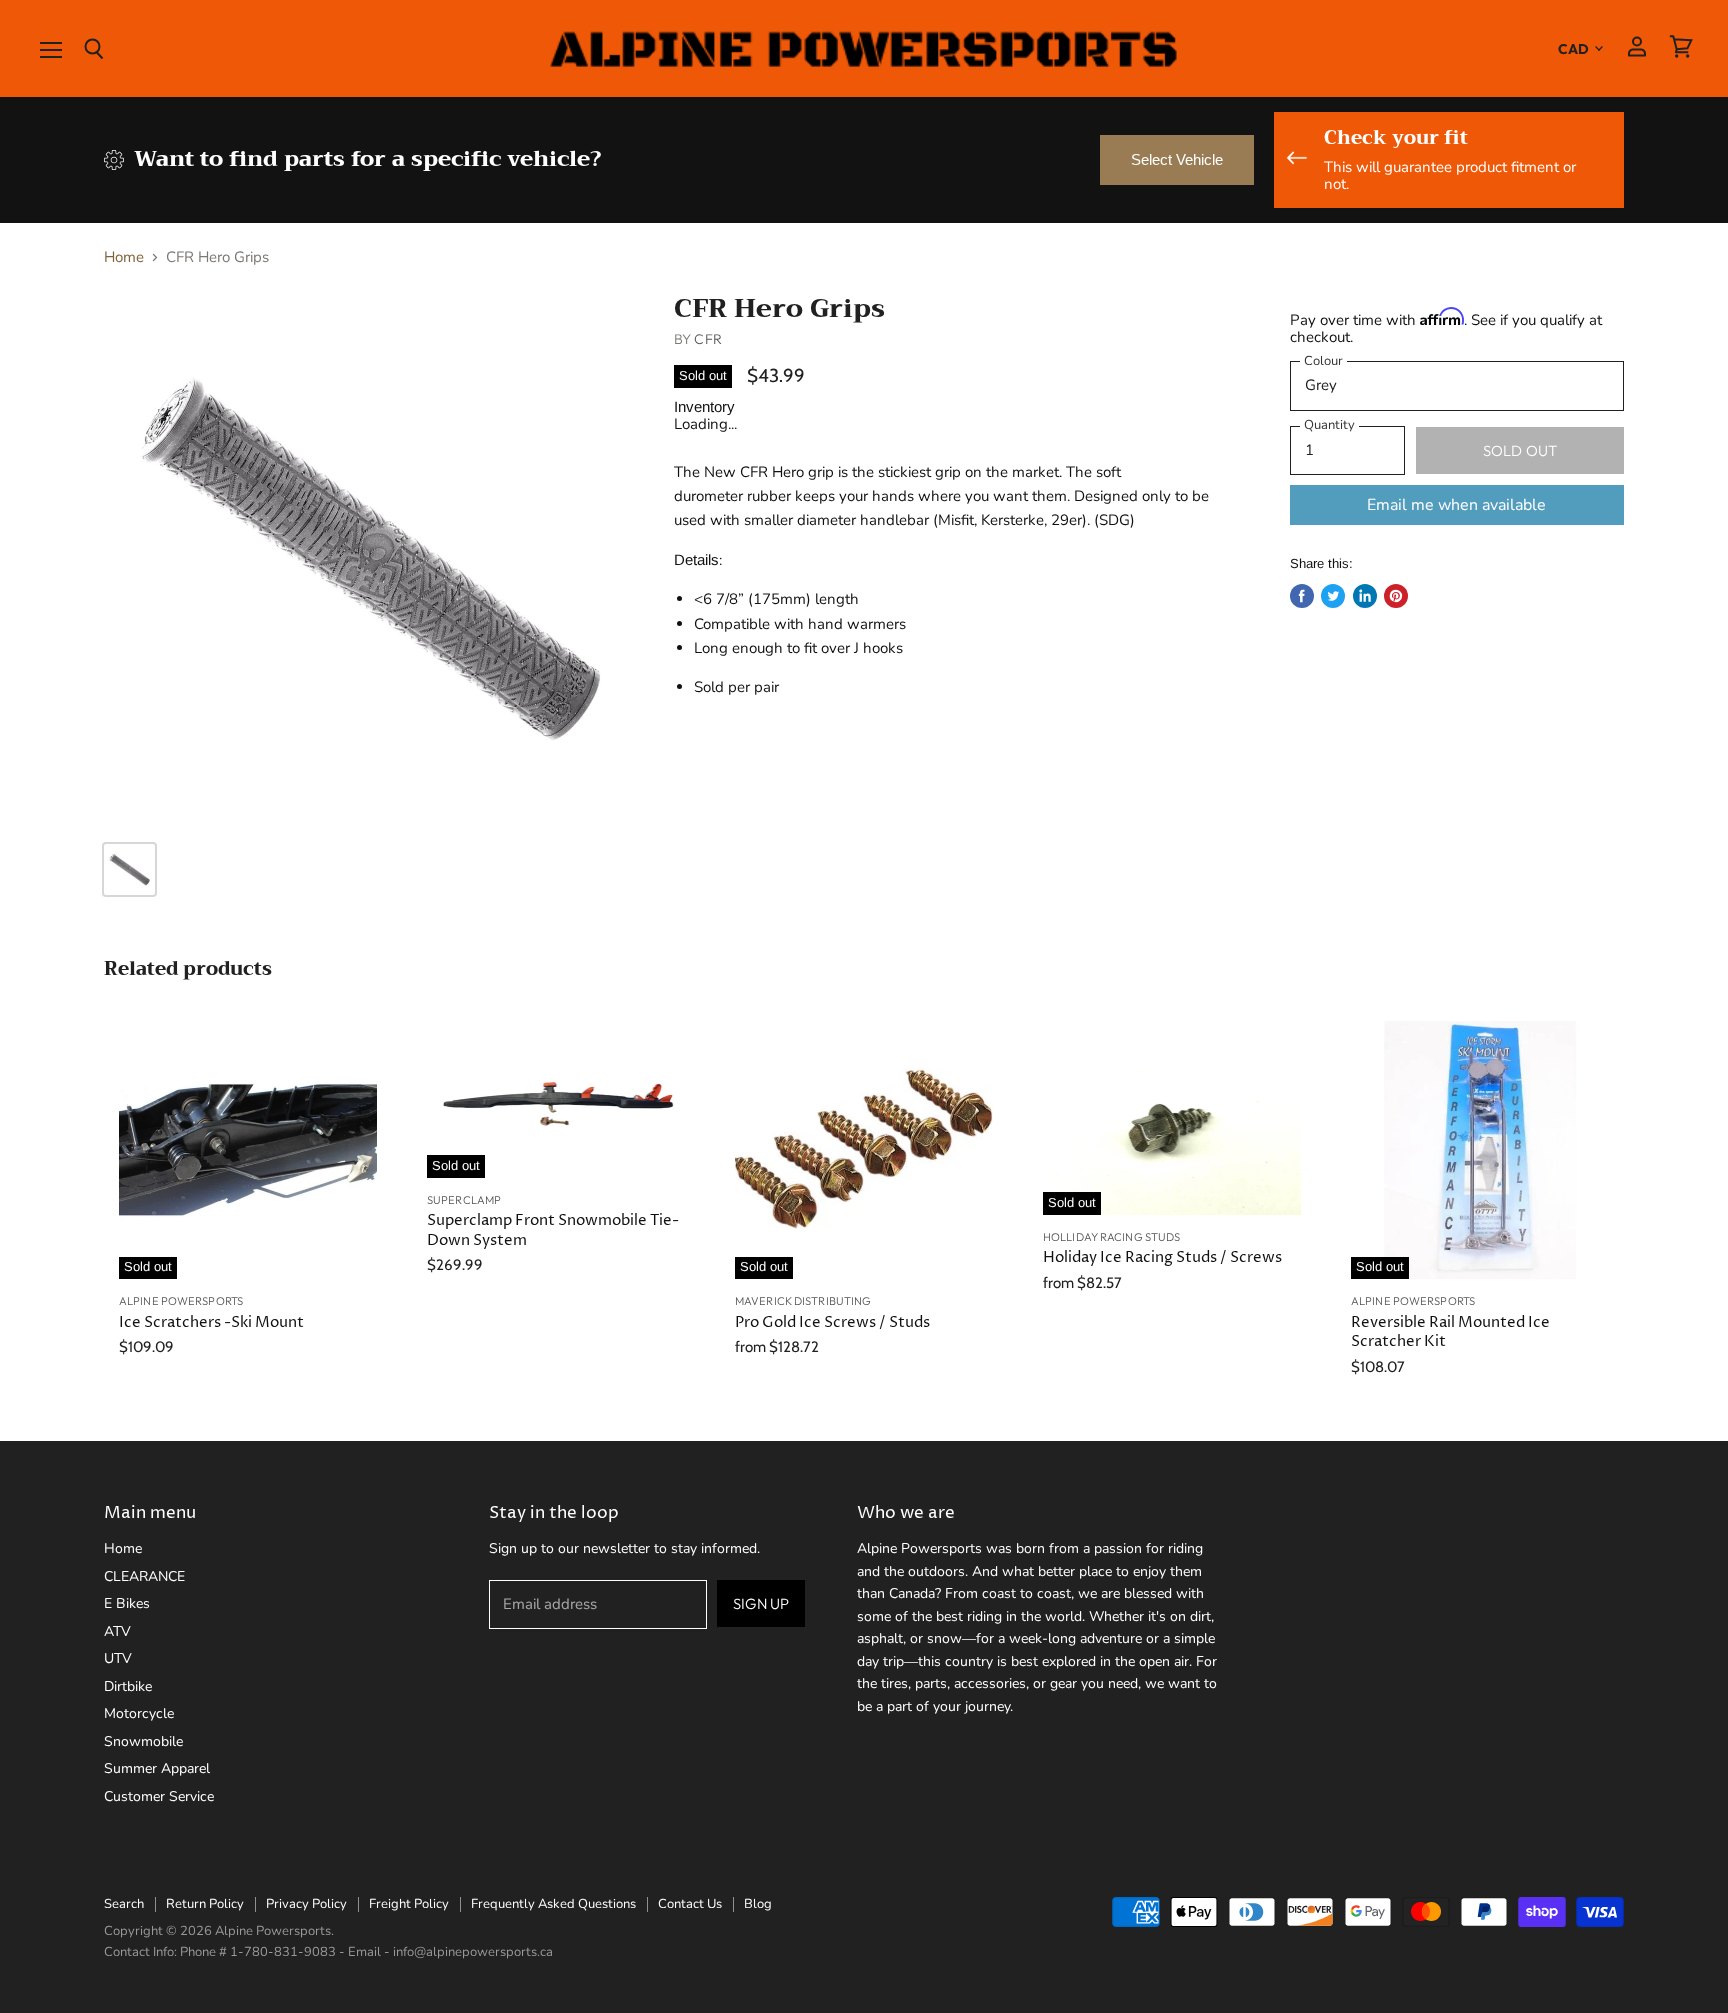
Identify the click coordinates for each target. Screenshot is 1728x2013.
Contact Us (690, 1904)
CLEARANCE (144, 1576)
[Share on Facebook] (1302, 596)
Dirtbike (128, 1686)
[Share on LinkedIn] (1365, 596)
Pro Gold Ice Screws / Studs (832, 1322)
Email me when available (1456, 505)
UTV (118, 1658)
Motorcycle (139, 1713)
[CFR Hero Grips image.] (370, 559)
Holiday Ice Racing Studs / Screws (1162, 1257)
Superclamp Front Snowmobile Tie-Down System (553, 1230)
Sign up (761, 1603)
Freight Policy (409, 1904)
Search (124, 1904)
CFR (707, 339)
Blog (758, 1904)
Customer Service (159, 1796)
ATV (117, 1631)
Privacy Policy (306, 1904)
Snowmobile (143, 1741)
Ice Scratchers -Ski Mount (211, 1322)
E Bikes (127, 1603)
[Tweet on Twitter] (1333, 596)
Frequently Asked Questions (553, 1904)
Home (124, 257)
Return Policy (205, 1904)
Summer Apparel (157, 1768)
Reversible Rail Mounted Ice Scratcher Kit (1450, 1332)
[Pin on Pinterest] (1396, 596)
